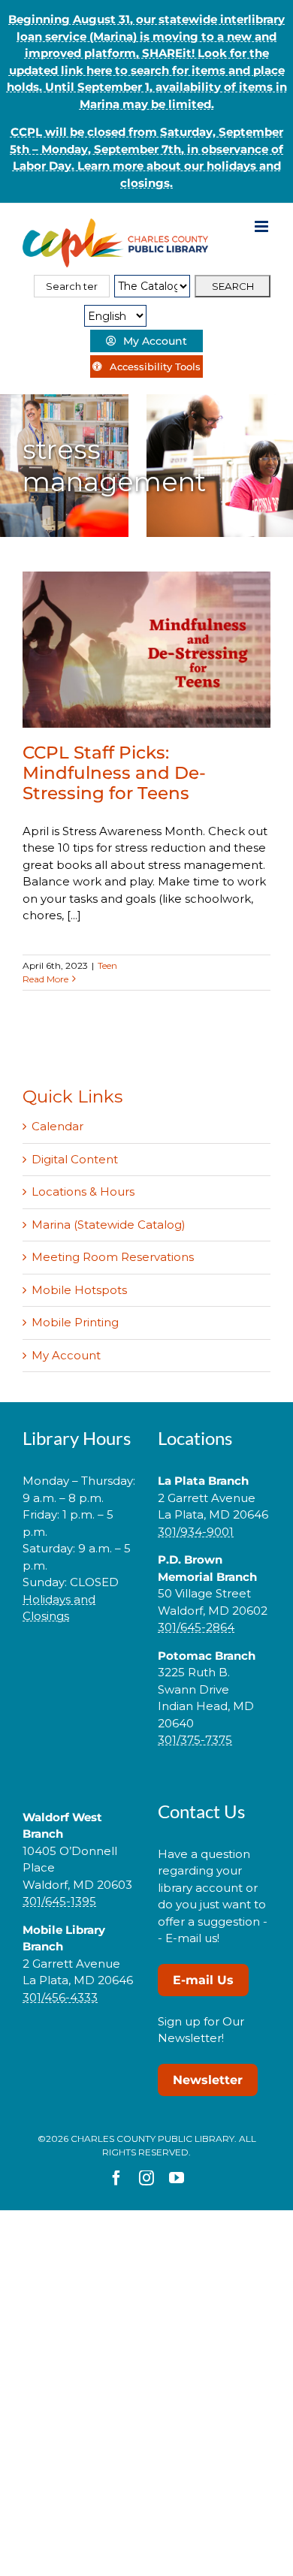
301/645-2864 (196, 1627)
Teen (107, 965)
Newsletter (208, 2080)
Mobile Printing (75, 1322)
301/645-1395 (59, 1901)
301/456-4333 (60, 1997)
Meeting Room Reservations (113, 1257)
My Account (66, 1355)
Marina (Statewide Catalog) (109, 1225)
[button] (79, 1664)
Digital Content (75, 1159)
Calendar (57, 1126)
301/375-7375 (195, 1740)
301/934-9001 (196, 1532)
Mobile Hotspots (79, 1290)
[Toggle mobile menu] (263, 226)
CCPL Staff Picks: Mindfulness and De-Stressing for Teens (114, 773)
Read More (45, 979)
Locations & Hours (83, 1191)
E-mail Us (203, 1980)
